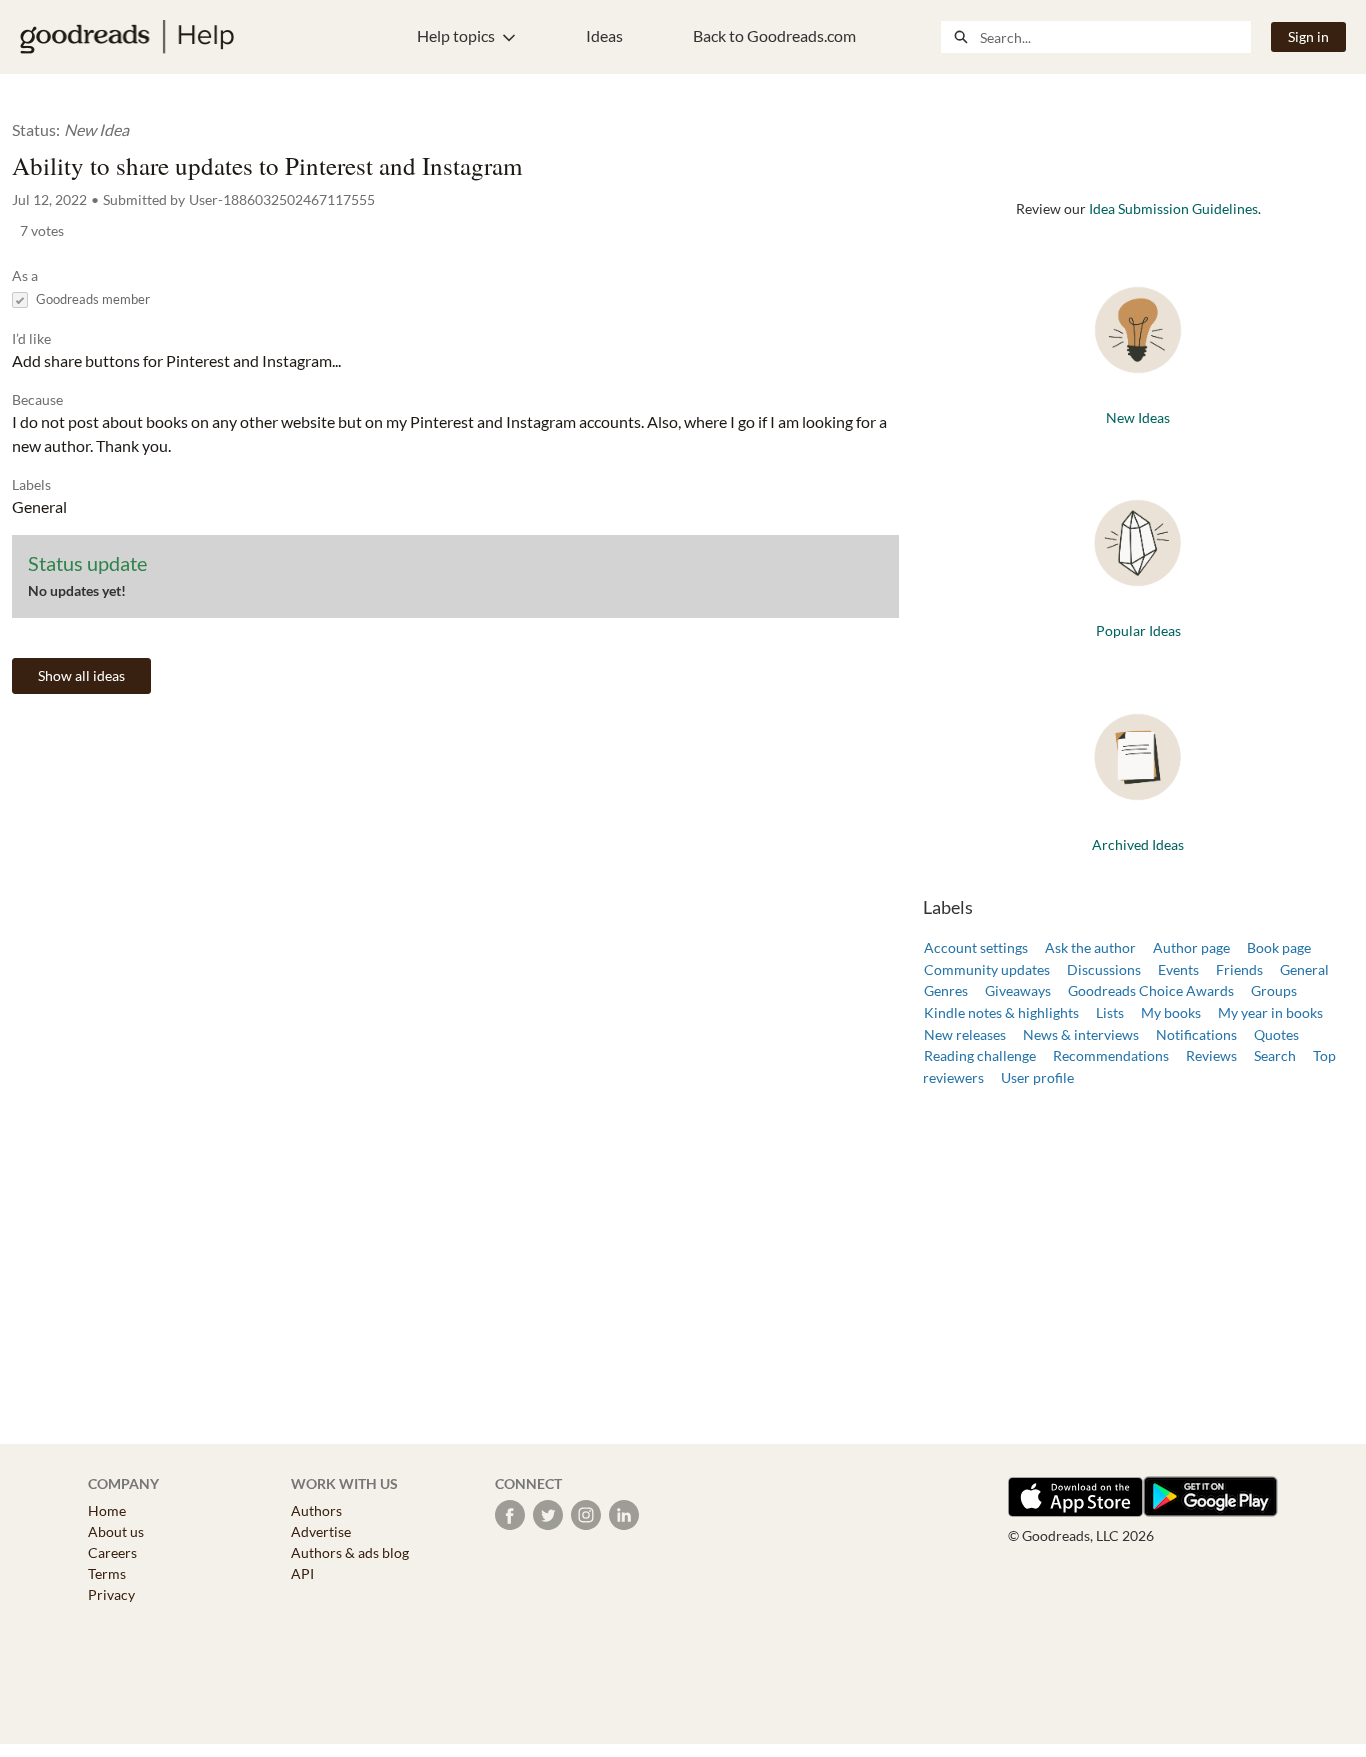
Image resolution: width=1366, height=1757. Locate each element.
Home (107, 1510)
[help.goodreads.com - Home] (127, 37)
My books (1171, 1012)
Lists (1110, 1012)
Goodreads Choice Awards (1151, 990)
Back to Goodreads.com (774, 35)
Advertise (321, 1531)
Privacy (111, 1594)
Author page (1191, 947)
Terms (107, 1573)
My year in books (1270, 1012)
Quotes (1276, 1034)
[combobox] (1115, 37)
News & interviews (1081, 1034)
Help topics (456, 35)
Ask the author (1090, 947)
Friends (1239, 969)
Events (1178, 969)
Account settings (976, 947)
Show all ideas (81, 675)
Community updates (987, 969)
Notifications (1196, 1034)
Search (1275, 1055)
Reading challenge (980, 1055)
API (302, 1573)
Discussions (1104, 969)
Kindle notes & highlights (1001, 1012)
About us (116, 1531)
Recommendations (1111, 1055)
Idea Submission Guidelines (1173, 208)
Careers (112, 1552)
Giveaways (1018, 990)
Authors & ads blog (350, 1552)
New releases (965, 1034)
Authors (316, 1510)
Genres (946, 990)
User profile (1037, 1077)
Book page (1279, 947)
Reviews (1211, 1055)
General (1304, 969)
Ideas (604, 35)
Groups (1274, 990)
